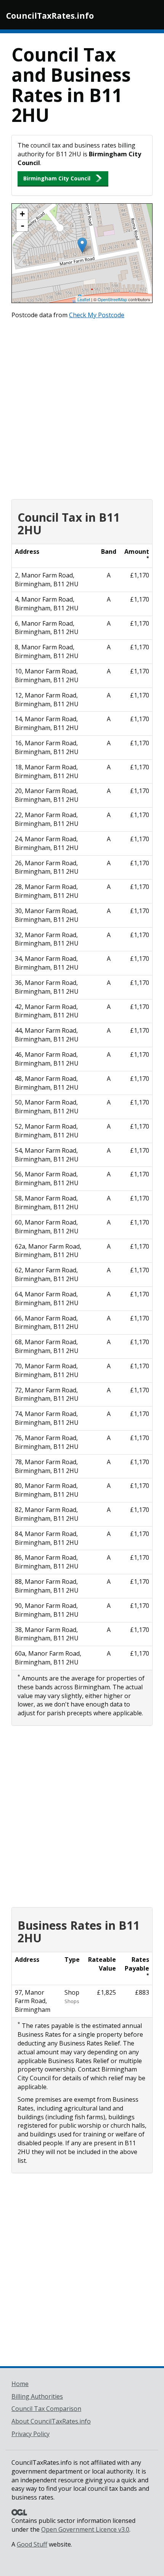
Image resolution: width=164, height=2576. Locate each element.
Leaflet (84, 299)
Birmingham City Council (57, 178)
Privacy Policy (31, 2434)
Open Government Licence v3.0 (85, 2529)
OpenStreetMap (112, 299)
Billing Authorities (37, 2396)
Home (20, 2384)
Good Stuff (32, 2544)
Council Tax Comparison (46, 2409)
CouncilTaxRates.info (50, 16)
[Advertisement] (82, 407)
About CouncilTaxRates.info (51, 2421)
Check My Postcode (97, 315)
